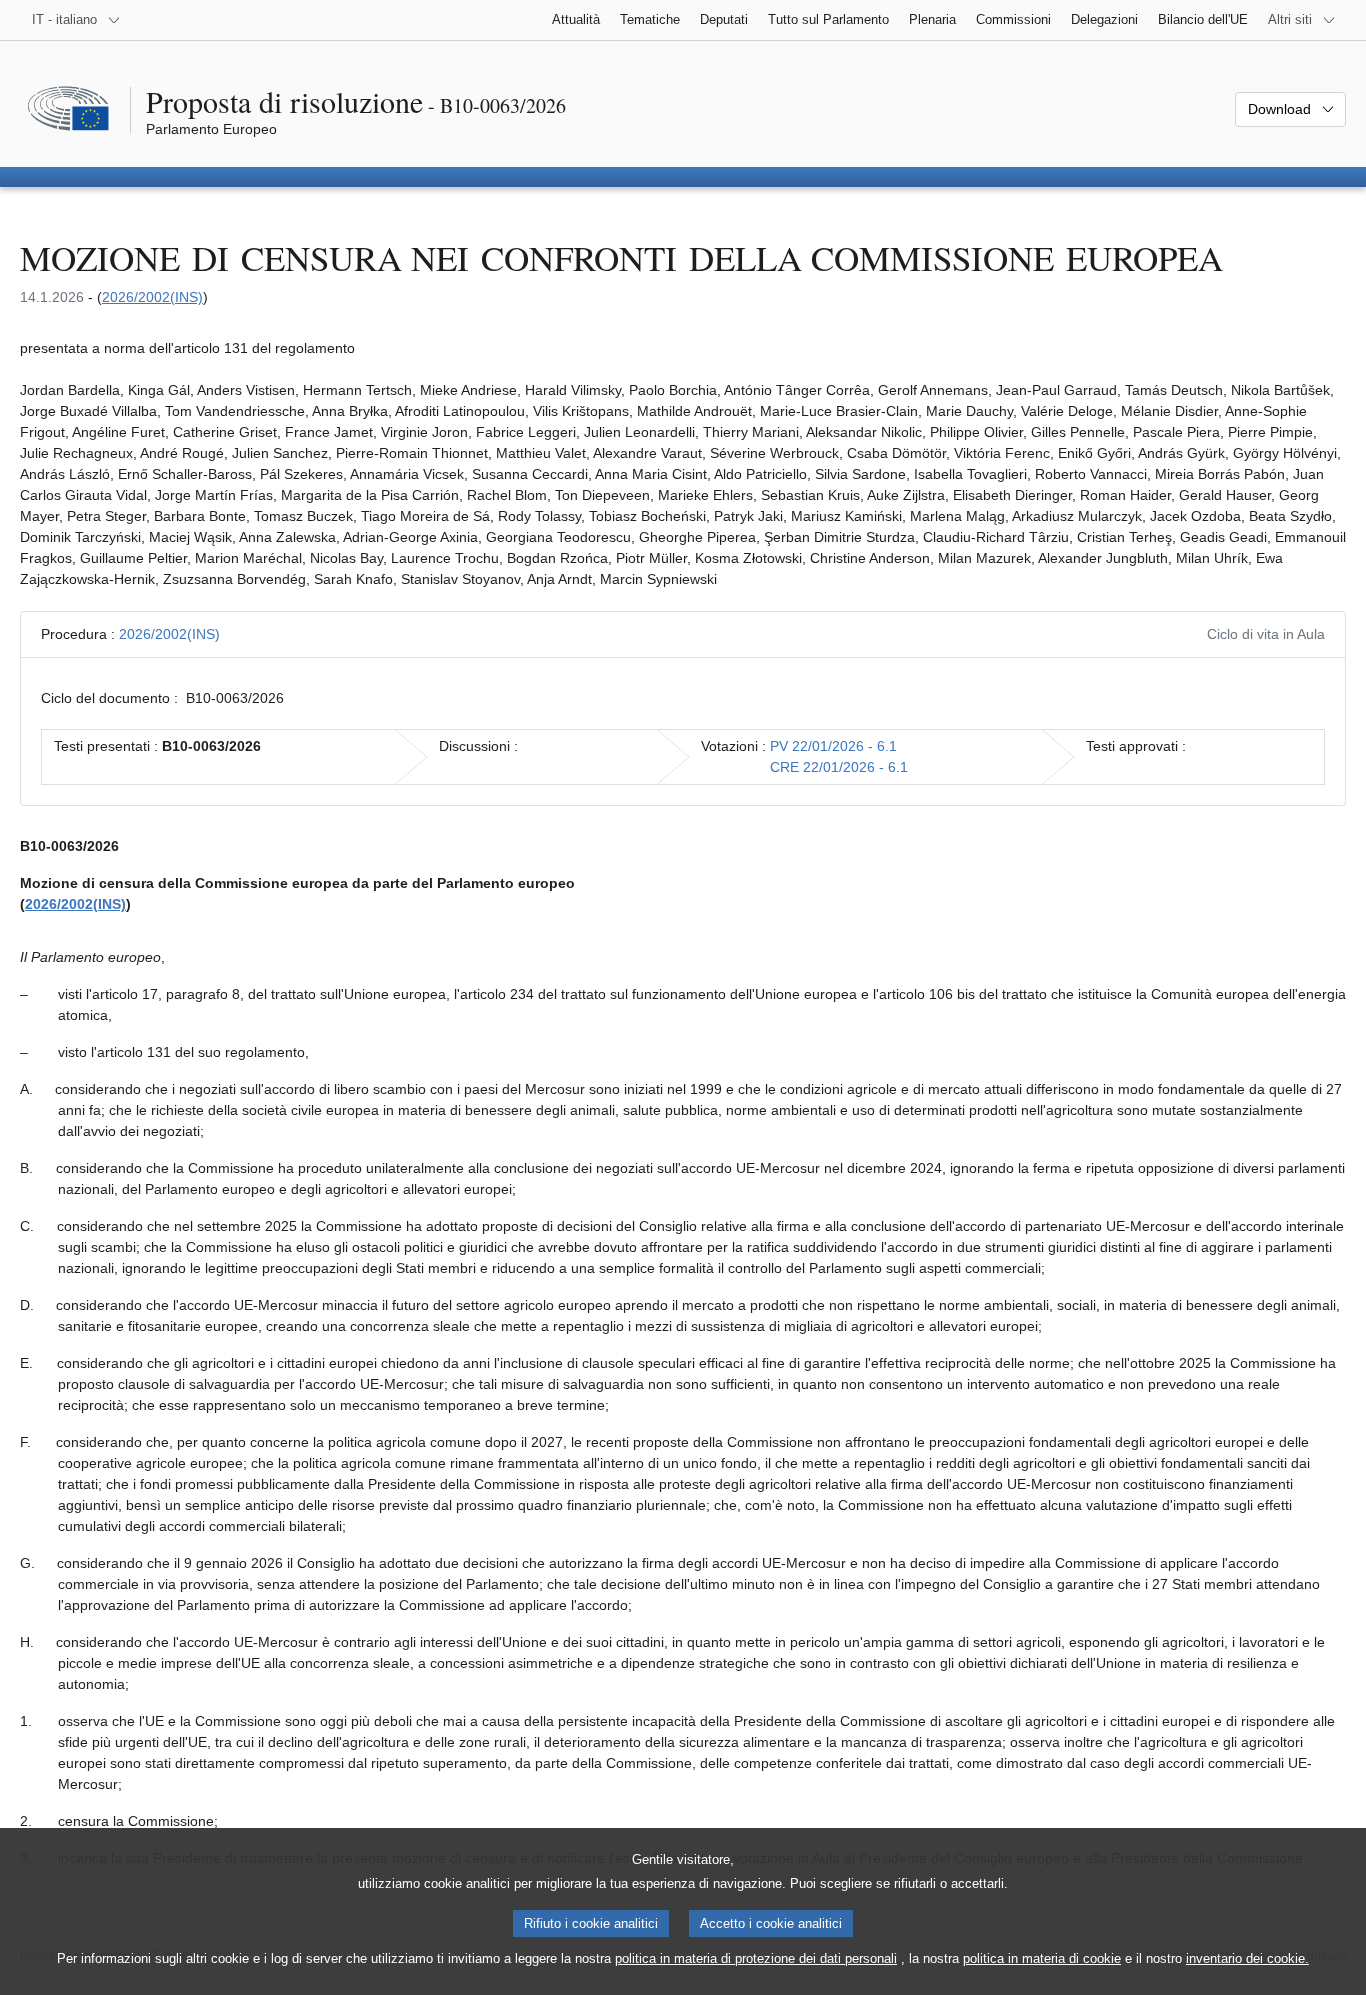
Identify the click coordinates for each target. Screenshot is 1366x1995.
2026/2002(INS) (152, 297)
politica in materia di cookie (1042, 1958)
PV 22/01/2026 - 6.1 (833, 746)
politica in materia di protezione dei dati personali (756, 1958)
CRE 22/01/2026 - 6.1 (839, 767)
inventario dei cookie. (1247, 1958)
